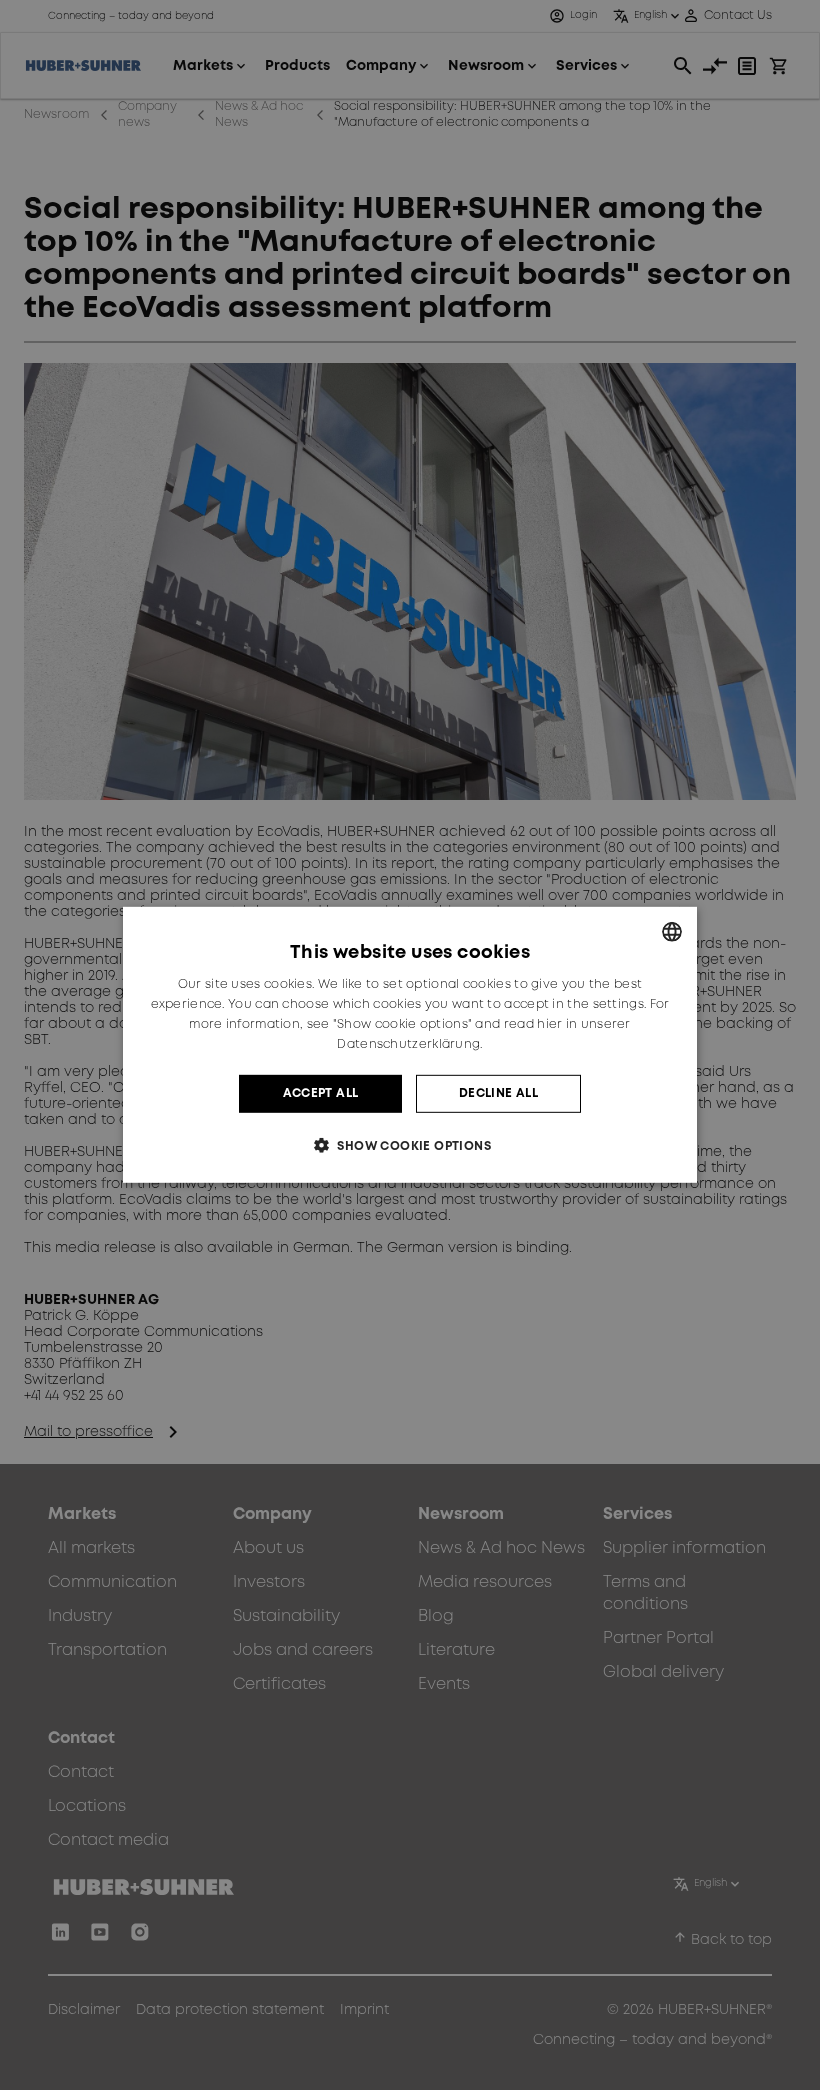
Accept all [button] (321, 1093)
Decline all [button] (498, 1093)
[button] (410, 1145)
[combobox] (672, 932)
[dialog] (410, 1045)
